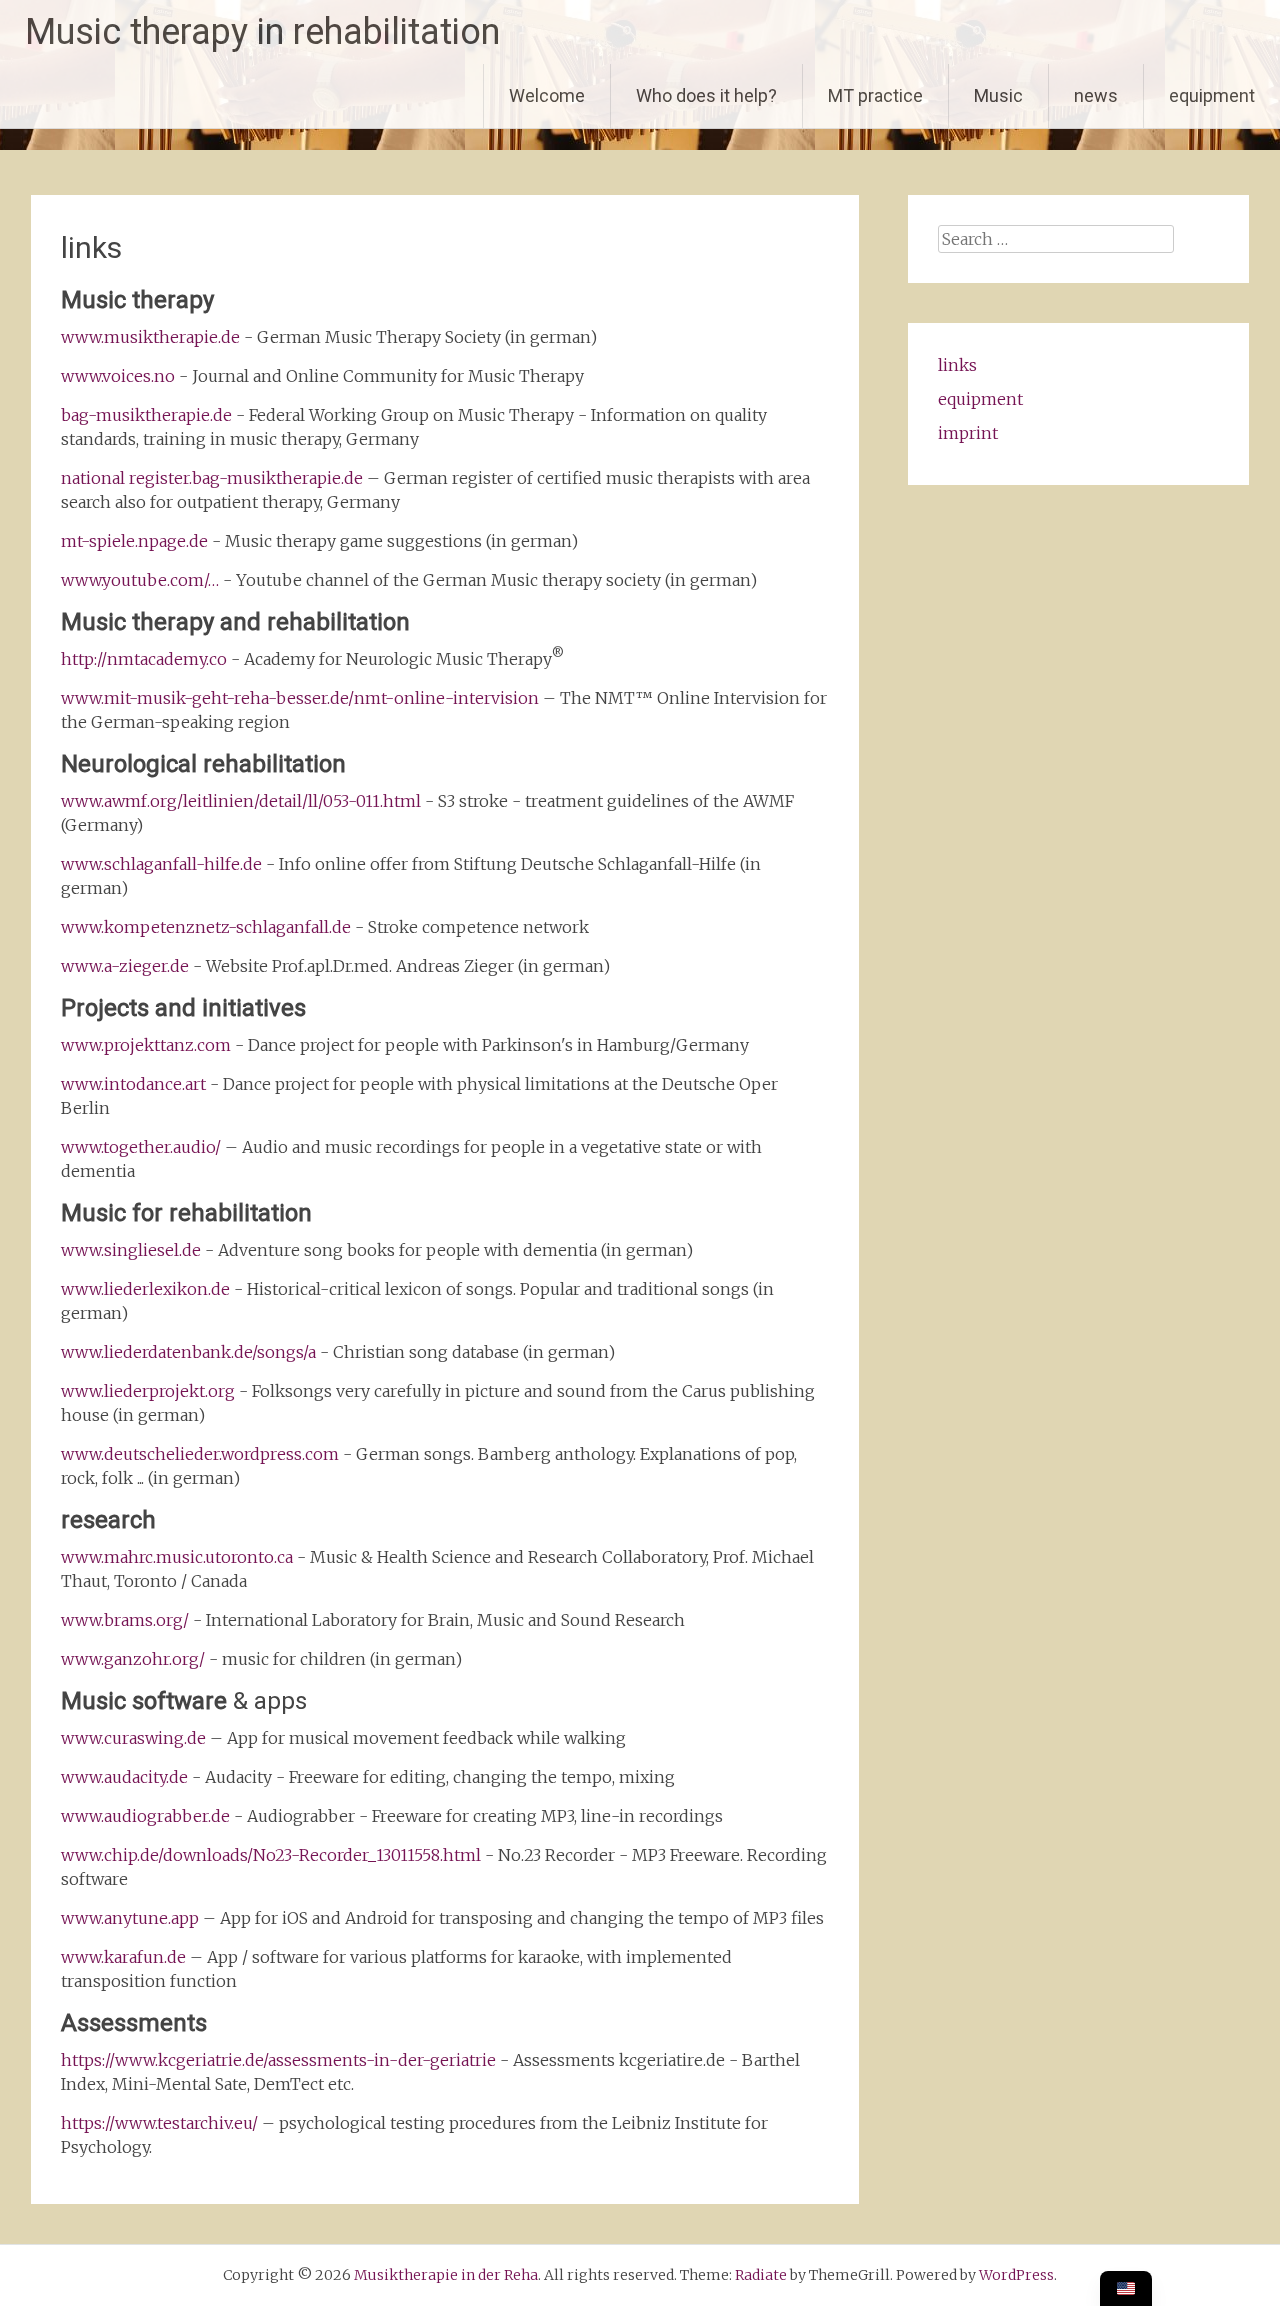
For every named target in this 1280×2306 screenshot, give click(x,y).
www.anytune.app (130, 1918)
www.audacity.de (124, 1777)
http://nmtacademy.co (144, 659)
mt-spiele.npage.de (134, 541)
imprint (968, 433)
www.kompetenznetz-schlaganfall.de (206, 927)
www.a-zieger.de (125, 966)
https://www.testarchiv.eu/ (159, 2123)
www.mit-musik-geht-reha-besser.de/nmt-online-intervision (300, 698)
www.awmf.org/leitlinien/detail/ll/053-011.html (241, 801)
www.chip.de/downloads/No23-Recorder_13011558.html (271, 1855)
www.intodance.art (133, 1084)
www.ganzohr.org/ (133, 1659)
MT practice (875, 95)
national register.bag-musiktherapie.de (212, 478)
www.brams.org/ (125, 1620)
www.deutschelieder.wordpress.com (200, 1454)
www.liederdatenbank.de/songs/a (188, 1352)
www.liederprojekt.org (148, 1391)
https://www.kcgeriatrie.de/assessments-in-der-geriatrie (278, 2060)
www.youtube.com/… (140, 580)
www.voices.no (118, 376)
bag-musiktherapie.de (146, 415)
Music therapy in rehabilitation (262, 32)
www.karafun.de (123, 1957)
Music (998, 95)
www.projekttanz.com (146, 1045)
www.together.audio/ (141, 1147)
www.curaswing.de (133, 1738)
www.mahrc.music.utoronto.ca (177, 1557)
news (1096, 95)
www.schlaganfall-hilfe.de (161, 864)
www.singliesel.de (131, 1250)
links (957, 365)
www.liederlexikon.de (145, 1289)
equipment (1212, 95)
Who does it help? (706, 95)
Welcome (547, 95)
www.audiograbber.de (145, 1816)
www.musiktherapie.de (150, 337)
